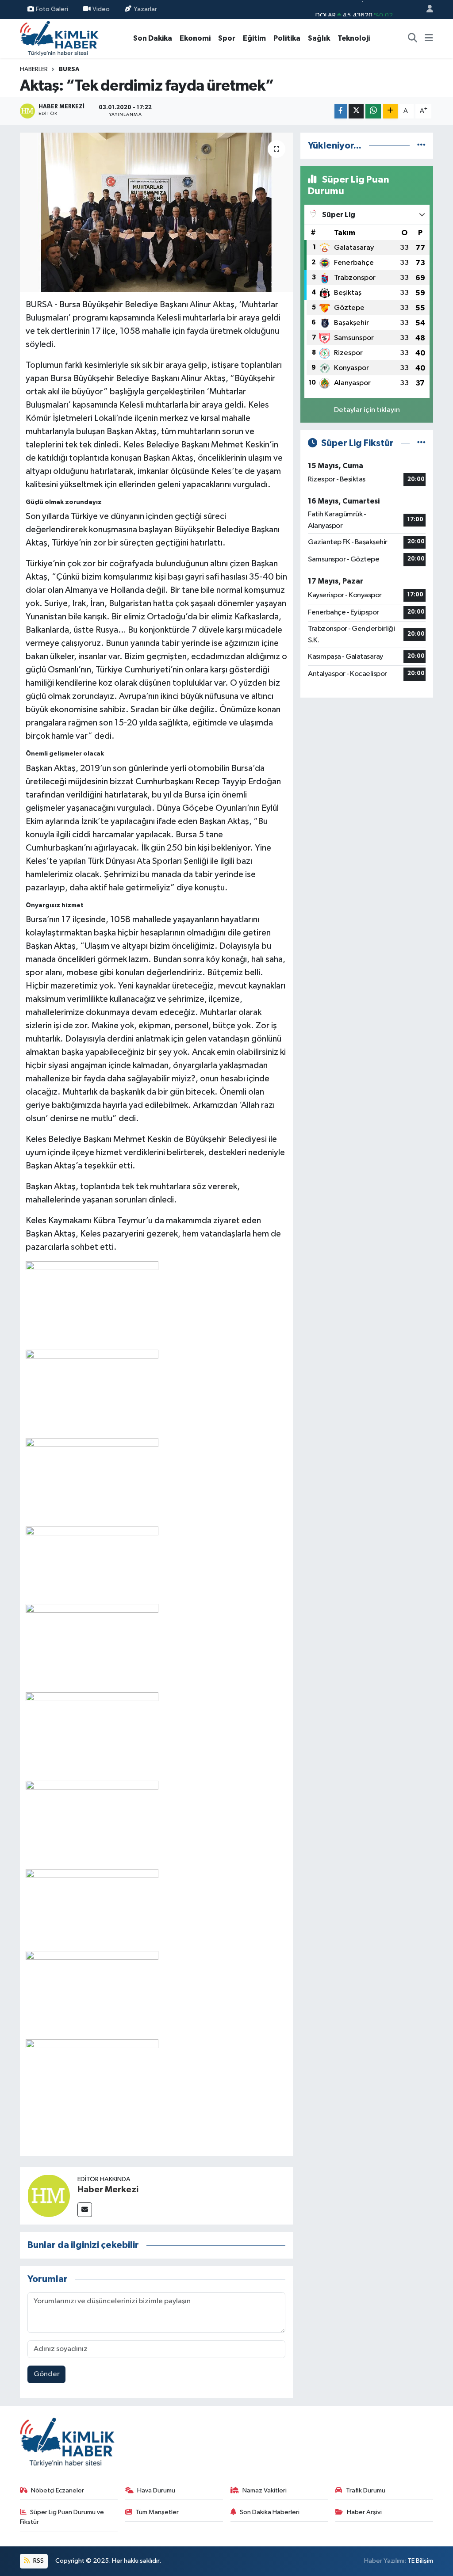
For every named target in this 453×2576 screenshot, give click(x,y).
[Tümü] (421, 146)
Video (101, 9)
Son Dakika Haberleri (270, 2512)
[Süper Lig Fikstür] (421, 443)
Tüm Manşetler (157, 2512)
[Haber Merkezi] (49, 2196)
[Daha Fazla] (390, 111)
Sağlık (319, 38)
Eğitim (254, 38)
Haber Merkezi (108, 2190)
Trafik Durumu (366, 2490)
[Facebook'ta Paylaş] (341, 111)
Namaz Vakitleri (265, 2490)
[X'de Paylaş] (356, 111)
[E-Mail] (85, 2210)
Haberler (34, 69)
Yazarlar (145, 9)
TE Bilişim (420, 2561)
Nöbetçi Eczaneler (58, 2490)
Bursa (69, 69)
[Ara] (413, 38)
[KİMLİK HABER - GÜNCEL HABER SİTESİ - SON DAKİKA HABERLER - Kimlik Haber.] (59, 38)
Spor (227, 38)
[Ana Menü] (429, 38)
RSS (38, 2561)
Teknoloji (354, 38)
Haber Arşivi (364, 2512)
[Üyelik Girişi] (426, 10)
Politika (287, 38)
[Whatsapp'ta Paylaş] (373, 111)
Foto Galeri (52, 9)
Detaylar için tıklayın (367, 410)
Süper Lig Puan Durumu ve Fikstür (62, 2517)
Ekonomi (195, 38)
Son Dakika (153, 38)
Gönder (47, 2374)
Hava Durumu (156, 2490)
